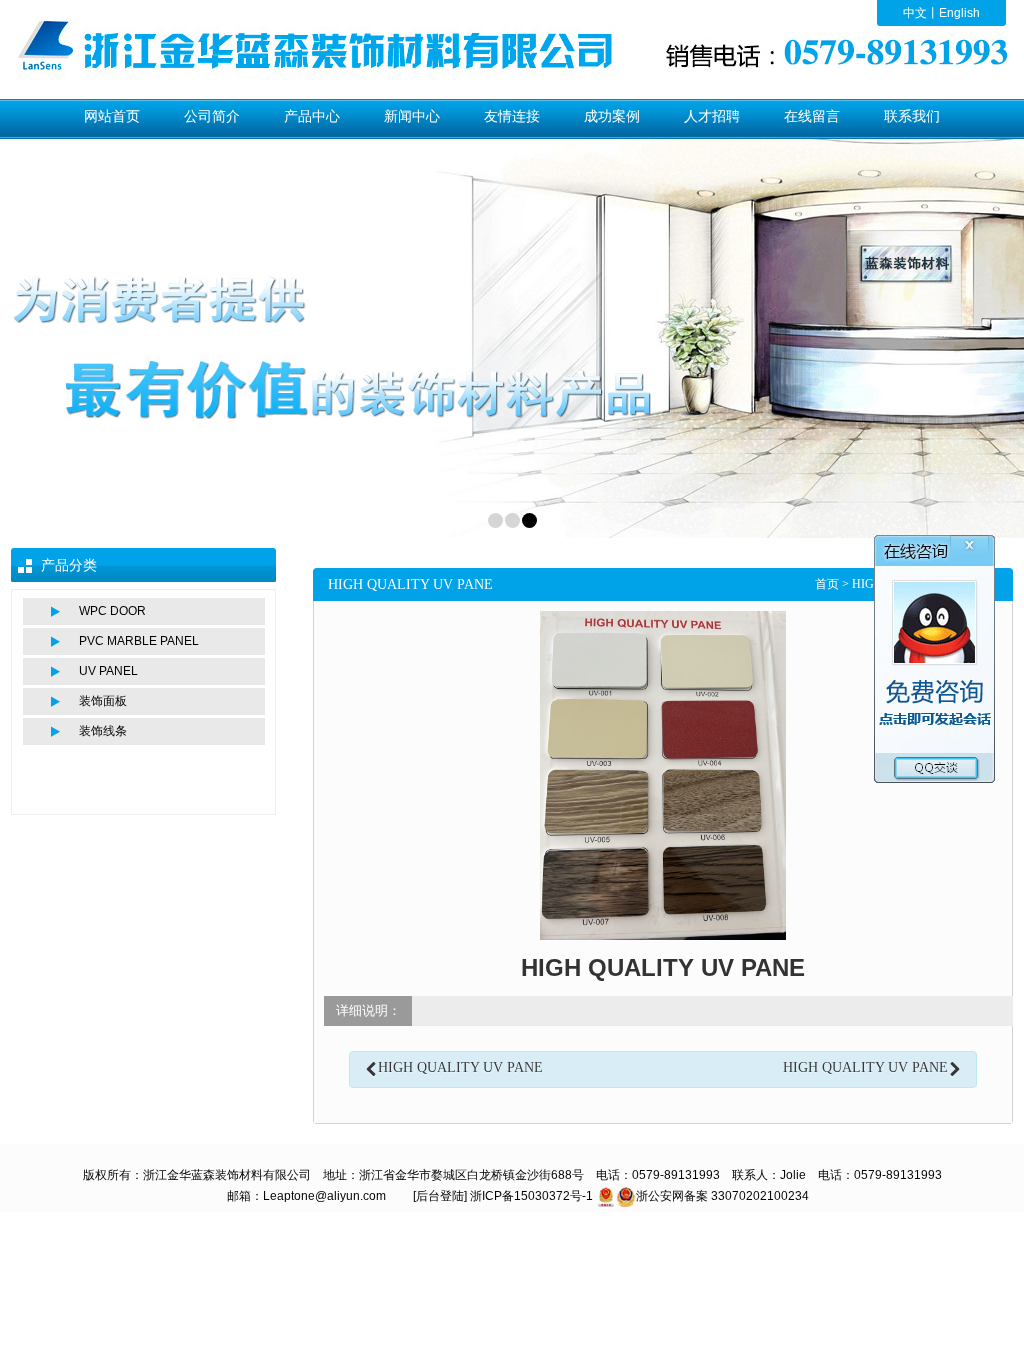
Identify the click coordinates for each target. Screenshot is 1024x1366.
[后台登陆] (440, 1196)
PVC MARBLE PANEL (139, 641)
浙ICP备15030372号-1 (531, 1196)
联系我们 (912, 116)
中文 (915, 13)
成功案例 (612, 116)
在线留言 (812, 116)
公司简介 (212, 116)
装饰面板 (103, 701)
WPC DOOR (112, 611)
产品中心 (312, 116)
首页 (827, 584)
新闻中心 (412, 116)
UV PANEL (108, 671)
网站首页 (112, 116)
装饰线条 (103, 731)
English (959, 13)
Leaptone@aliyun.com (324, 1196)
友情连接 (512, 116)
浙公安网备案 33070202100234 (722, 1196)
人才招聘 (712, 116)
